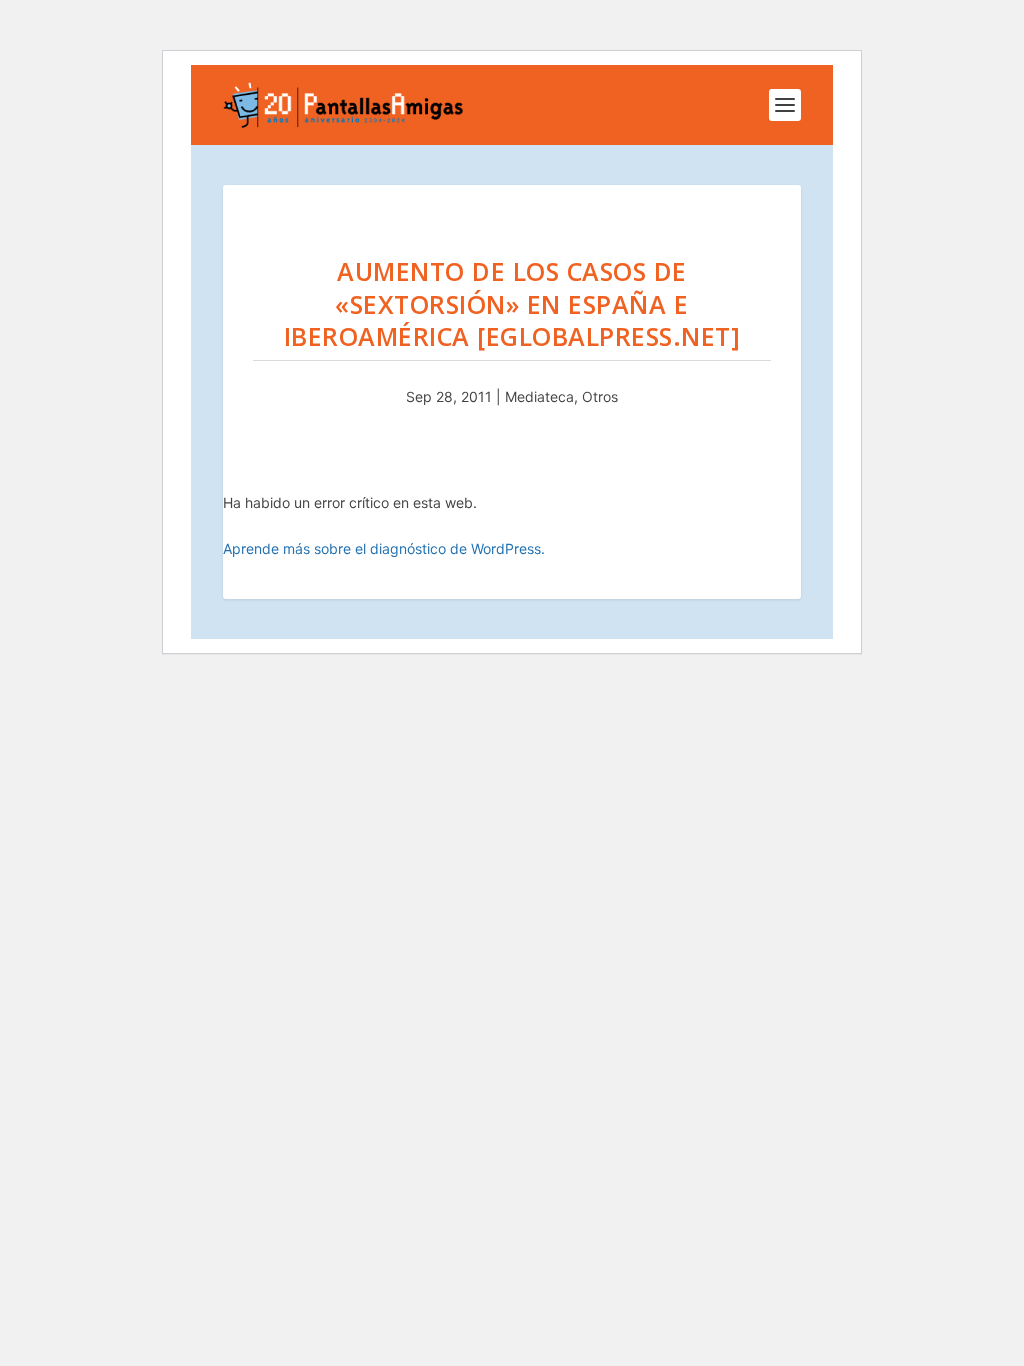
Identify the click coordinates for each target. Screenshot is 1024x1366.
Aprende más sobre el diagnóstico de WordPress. (384, 548)
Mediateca (539, 396)
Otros (600, 396)
